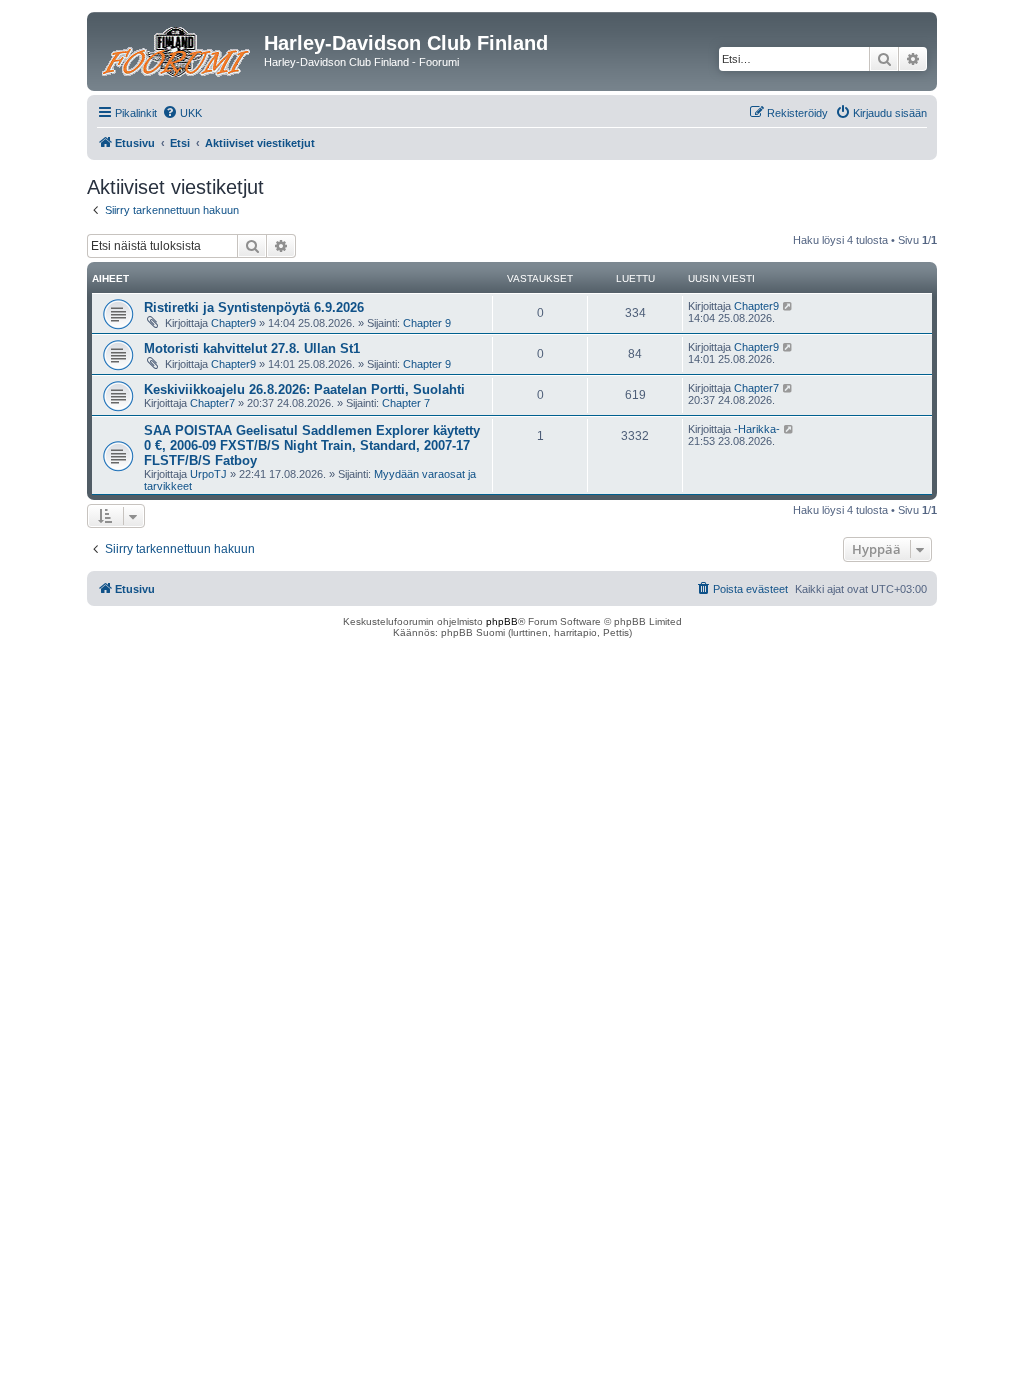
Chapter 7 (406, 403)
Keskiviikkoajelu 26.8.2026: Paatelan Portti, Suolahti (304, 389)
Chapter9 (233, 323)
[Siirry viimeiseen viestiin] (788, 306)
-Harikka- (757, 429)
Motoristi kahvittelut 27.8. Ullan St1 (252, 348)
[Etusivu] (178, 49)
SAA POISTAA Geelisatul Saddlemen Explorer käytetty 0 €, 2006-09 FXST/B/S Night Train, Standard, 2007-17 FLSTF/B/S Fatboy (312, 445)
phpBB (502, 621)
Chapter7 (212, 403)
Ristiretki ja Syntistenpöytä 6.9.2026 (254, 307)
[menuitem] (182, 113)
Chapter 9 (427, 323)
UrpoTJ (208, 474)
